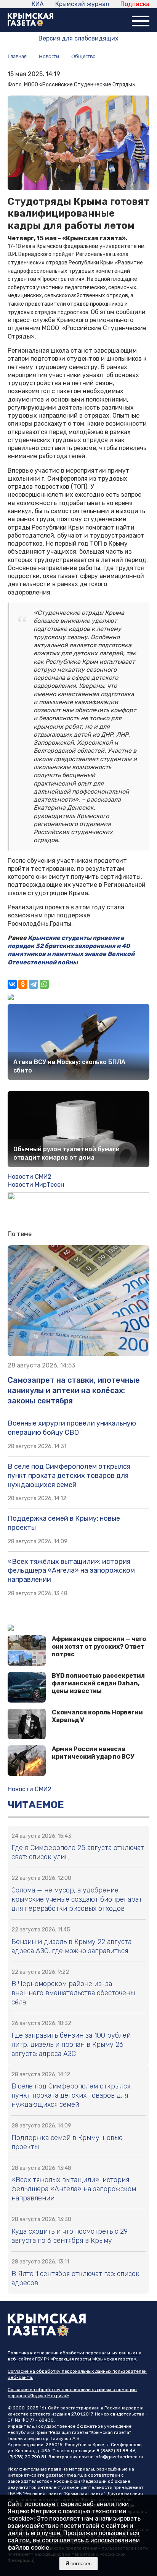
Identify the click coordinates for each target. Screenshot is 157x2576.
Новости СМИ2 (30, 1177)
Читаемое (36, 1805)
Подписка (135, 4)
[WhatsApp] (44, 984)
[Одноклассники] (23, 984)
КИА (38, 4)
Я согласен (78, 2564)
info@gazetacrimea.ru (119, 2457)
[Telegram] (34, 984)
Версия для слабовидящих (78, 38)
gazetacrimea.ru (64, 2475)
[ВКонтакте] (12, 984)
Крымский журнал (82, 4)
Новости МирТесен (36, 1185)
